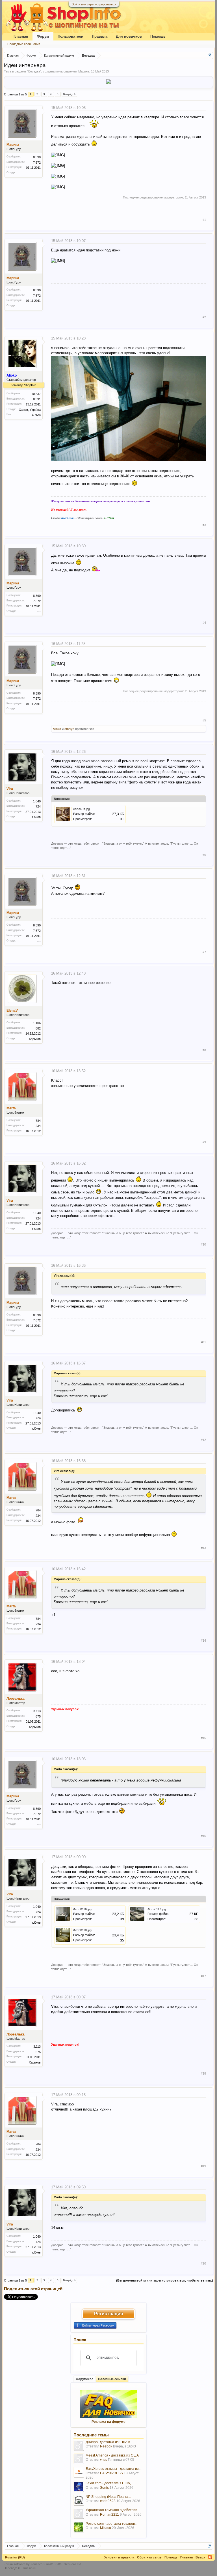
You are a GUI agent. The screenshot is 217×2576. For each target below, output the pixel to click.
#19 (203, 2166)
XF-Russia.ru (27, 2568)
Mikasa (106, 2528)
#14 (203, 1641)
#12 (203, 1440)
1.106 (37, 1023)
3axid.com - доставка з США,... (109, 2483)
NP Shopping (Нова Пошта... (108, 2497)
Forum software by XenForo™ (43, 2564)
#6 (204, 855)
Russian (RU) (15, 2557)
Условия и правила (119, 2557)
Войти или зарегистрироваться (94, 4)
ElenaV (12, 1011)
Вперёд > (69, 94)
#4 (204, 623)
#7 (204, 952)
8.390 (37, 157)
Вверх (200, 2557)
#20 (203, 2263)
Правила (100, 36)
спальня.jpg (82, 809)
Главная (21, 36)
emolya (69, 729)
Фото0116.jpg (82, 1909)
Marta (11, 1108)
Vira (10, 789)
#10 (203, 1244)
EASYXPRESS (111, 2473)
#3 (204, 525)
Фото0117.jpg (157, 1909)
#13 (203, 1548)
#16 (203, 1836)
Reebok (106, 2446)
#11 (204, 1342)
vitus (104, 2460)
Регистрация (108, 2314)
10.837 (36, 394)
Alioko (57, 729)
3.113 (37, 1711)
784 (38, 1121)
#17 (203, 1976)
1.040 (37, 801)
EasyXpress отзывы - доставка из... (113, 2469)
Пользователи (70, 36)
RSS (210, 2557)
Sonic (104, 2488)
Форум (43, 36)
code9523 (108, 2501)
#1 (204, 220)
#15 (203, 1738)
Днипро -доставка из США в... (109, 2442)
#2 (204, 317)
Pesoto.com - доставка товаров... (111, 2524)
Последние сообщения (24, 44)
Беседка (34, 71)
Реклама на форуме (108, 2422)
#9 (204, 1142)
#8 (204, 1050)
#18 (203, 2073)
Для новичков (129, 36)
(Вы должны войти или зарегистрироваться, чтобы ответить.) (165, 2280)
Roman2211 (109, 2515)
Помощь (158, 36)
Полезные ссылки (112, 2379)
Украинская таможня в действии (111, 2510)
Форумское (84, 2379)
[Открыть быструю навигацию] (210, 55)
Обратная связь (149, 2557)
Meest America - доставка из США (112, 2455)
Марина (84, 71)
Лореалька (16, 1699)
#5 (204, 720)
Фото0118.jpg (82, 1930)
